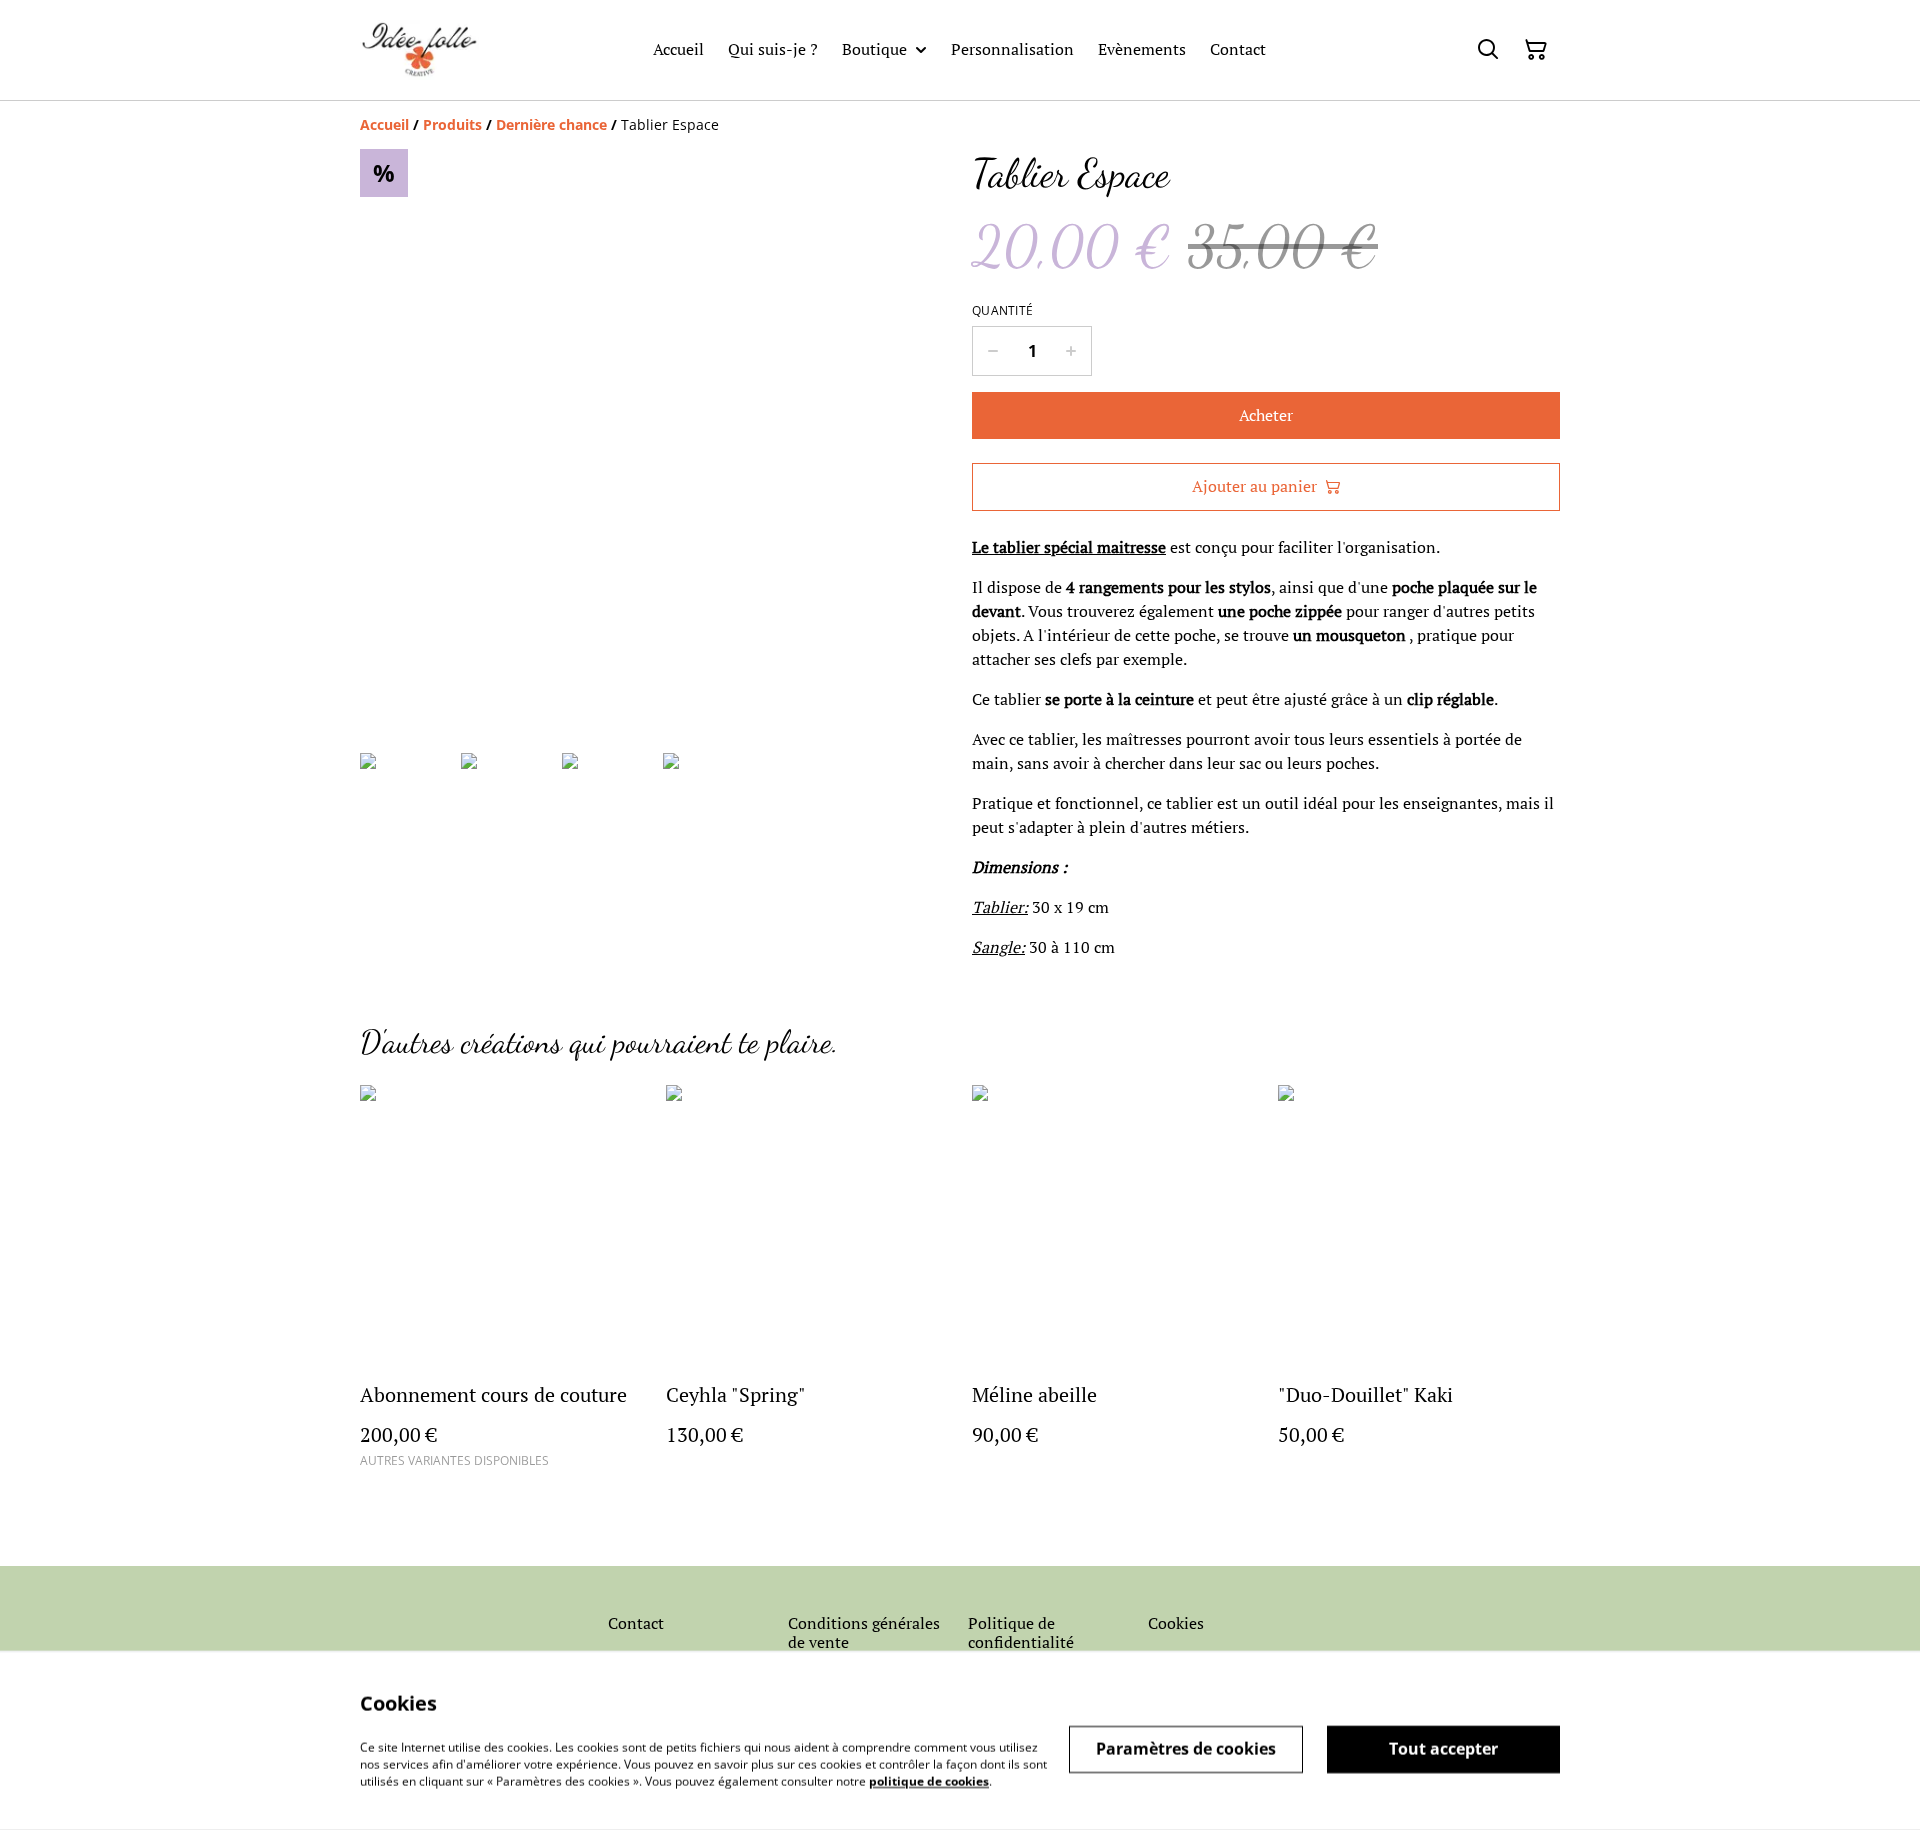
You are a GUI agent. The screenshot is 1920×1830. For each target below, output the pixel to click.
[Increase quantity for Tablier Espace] (1071, 351)
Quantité (1002, 311)
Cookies (1176, 1623)
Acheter (1266, 415)
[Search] (1488, 50)
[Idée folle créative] (419, 50)
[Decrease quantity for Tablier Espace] (992, 351)
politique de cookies (929, 1780)
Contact (636, 1623)
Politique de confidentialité (1021, 1632)
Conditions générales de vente (864, 1632)
